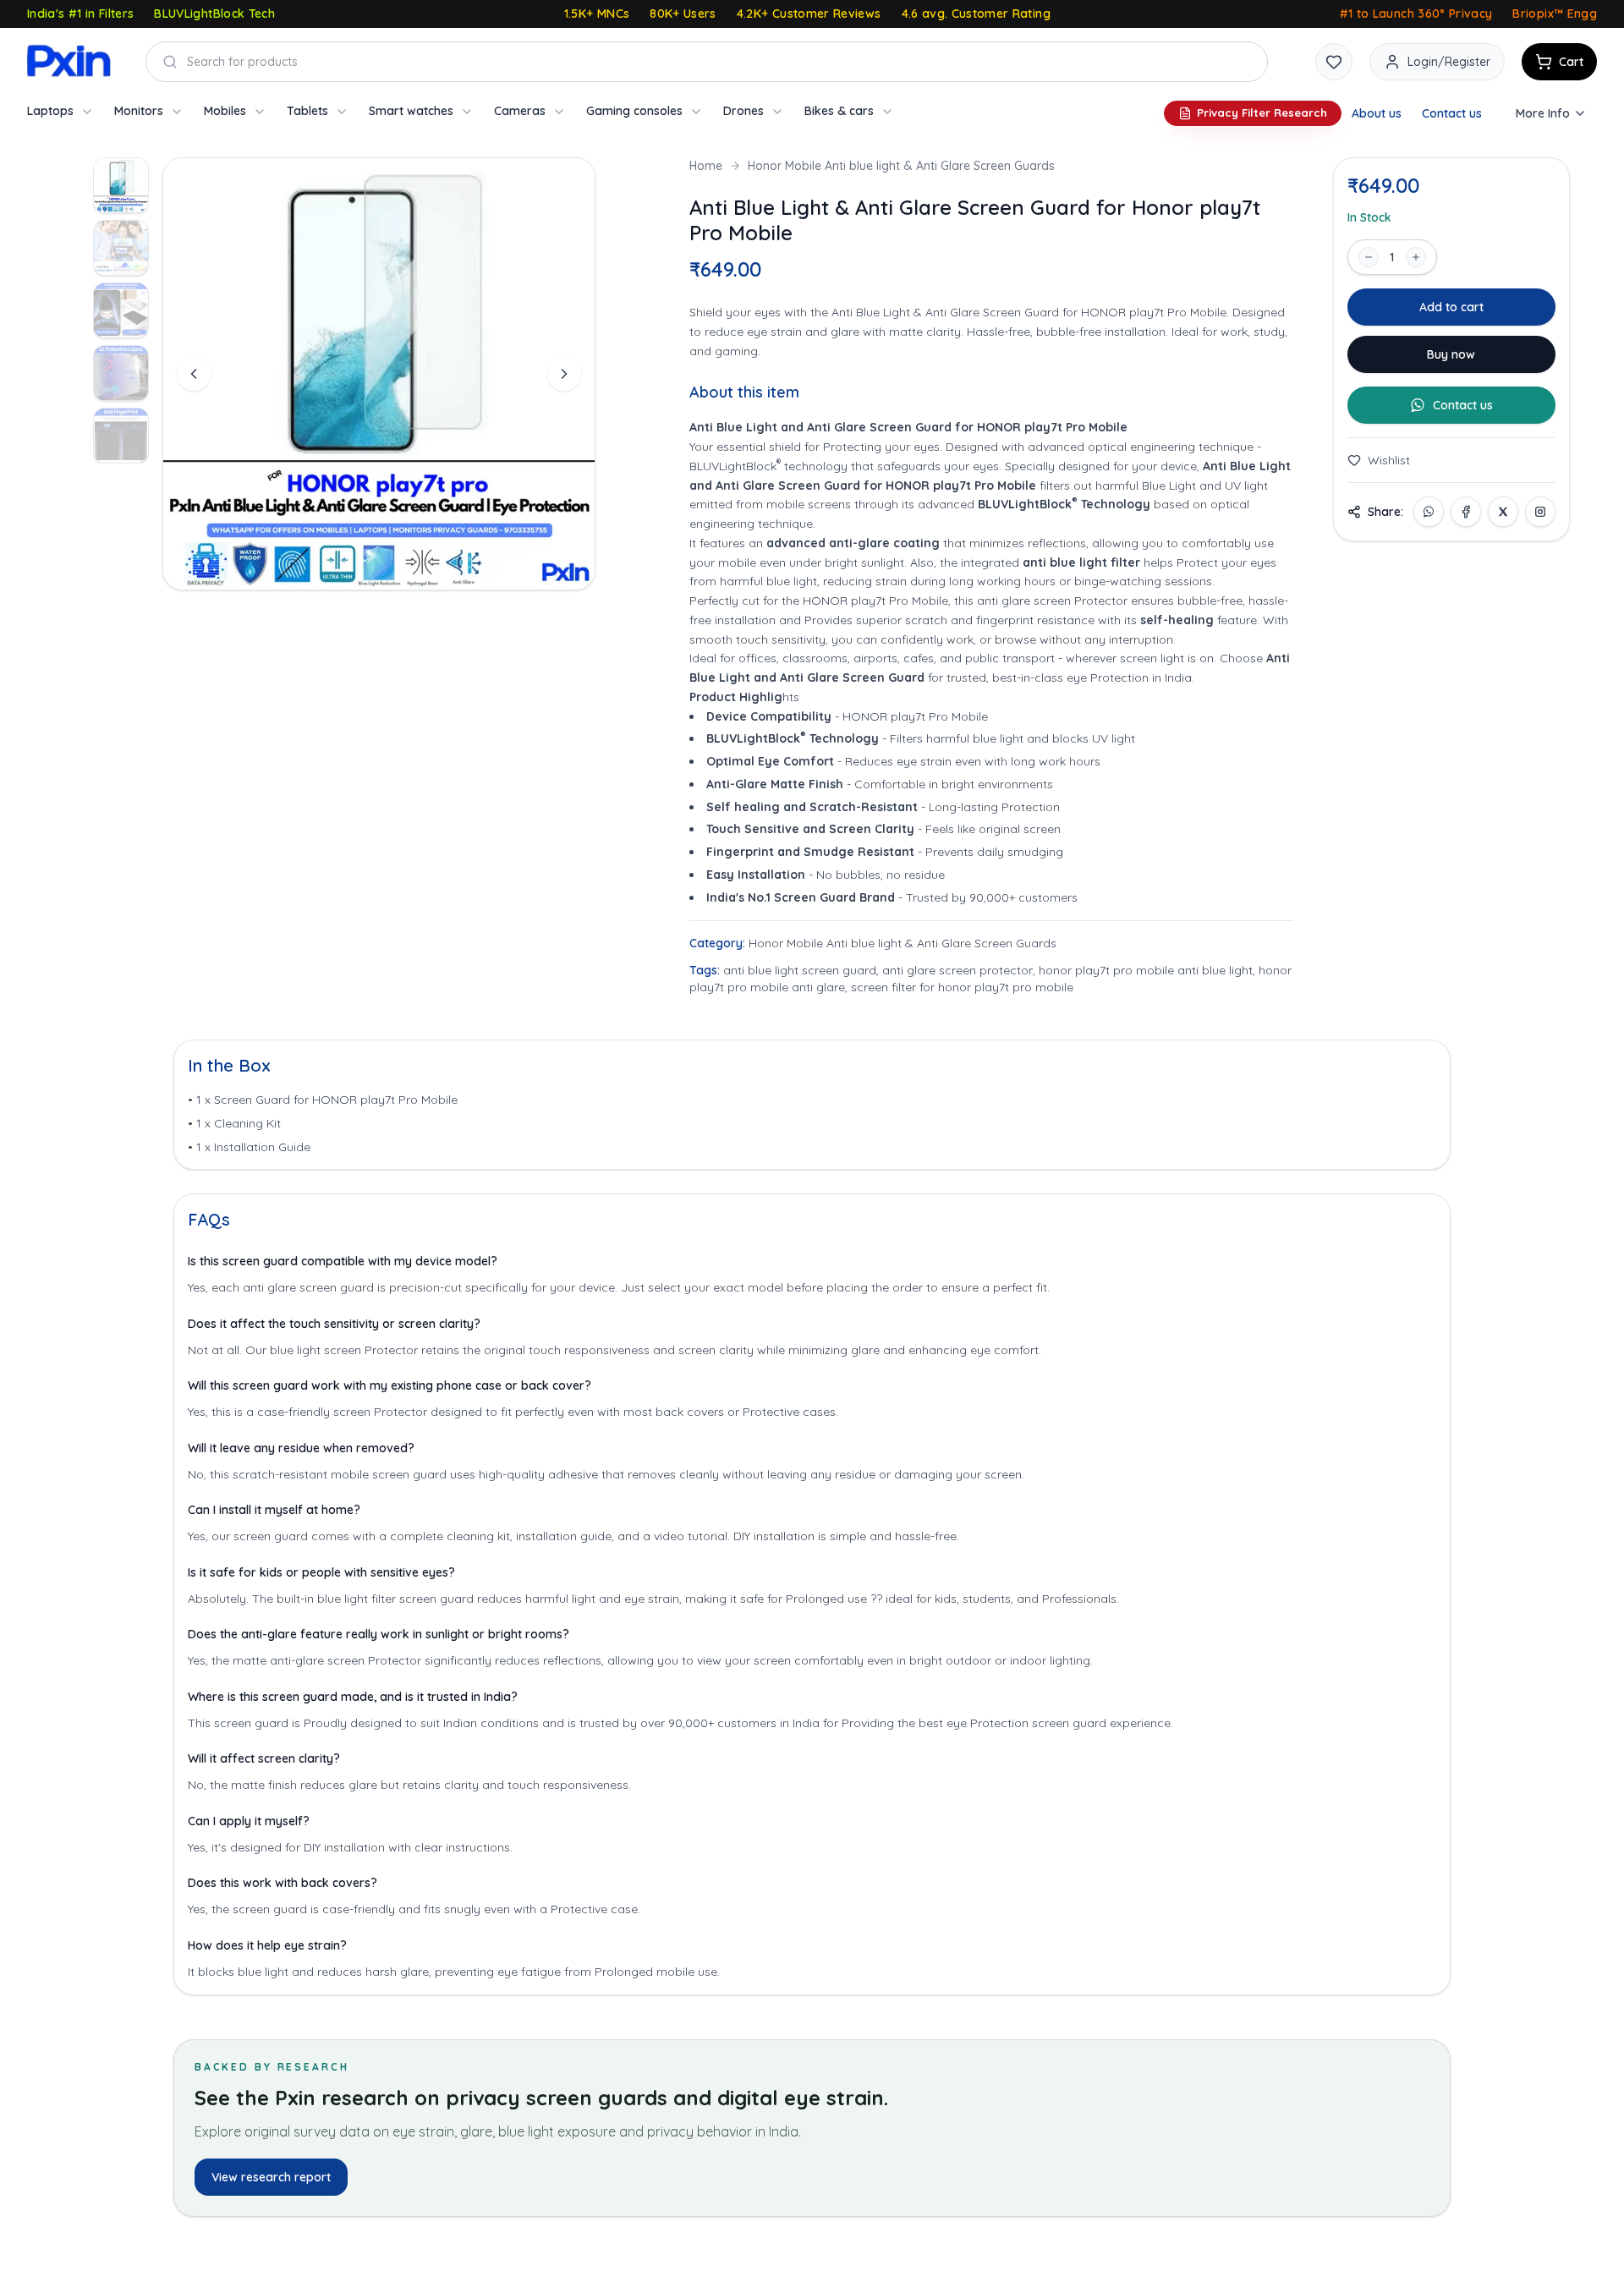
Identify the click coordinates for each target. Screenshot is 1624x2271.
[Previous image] (194, 374)
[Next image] (564, 374)
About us (1377, 113)
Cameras (520, 111)
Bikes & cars (839, 111)
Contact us (1452, 113)
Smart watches (411, 111)
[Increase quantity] (1416, 257)
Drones (743, 111)
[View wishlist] (1334, 62)
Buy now (1451, 354)
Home (706, 166)
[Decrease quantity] (1369, 257)
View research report (271, 2177)
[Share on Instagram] (1540, 512)
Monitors (139, 111)
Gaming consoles (634, 111)
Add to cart (1451, 307)
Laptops (50, 111)
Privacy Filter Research (1262, 112)
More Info (1543, 113)
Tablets (307, 111)
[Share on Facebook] (1466, 512)
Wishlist (1389, 460)
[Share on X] (1503, 512)
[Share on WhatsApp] (1429, 512)
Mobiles (225, 111)
